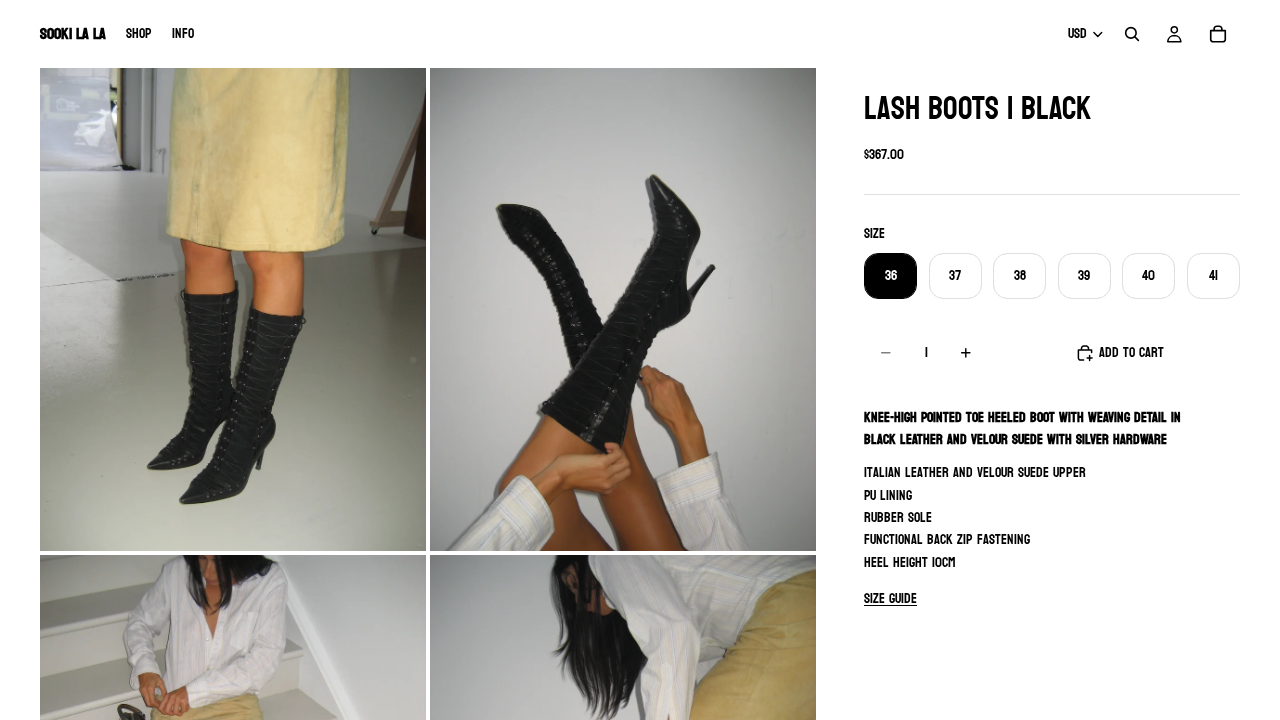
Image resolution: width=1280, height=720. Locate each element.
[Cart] (1218, 34)
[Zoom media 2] (623, 309)
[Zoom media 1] (233, 309)
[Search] (1132, 34)
